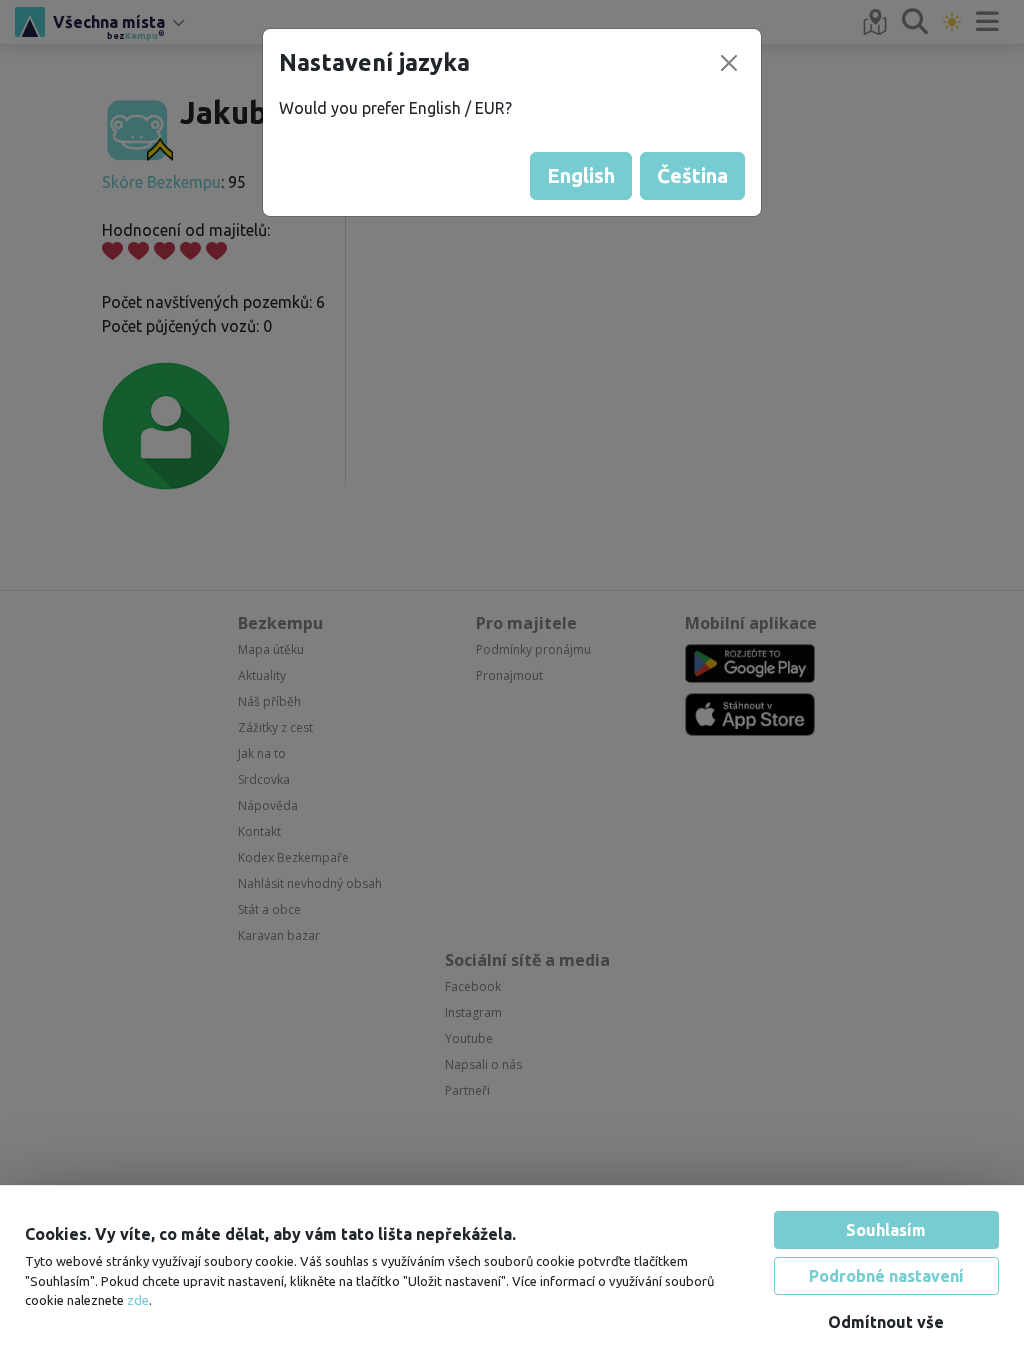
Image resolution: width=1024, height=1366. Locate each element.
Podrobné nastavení (886, 1276)
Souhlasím (886, 1230)
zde (138, 1300)
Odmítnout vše (886, 1322)
